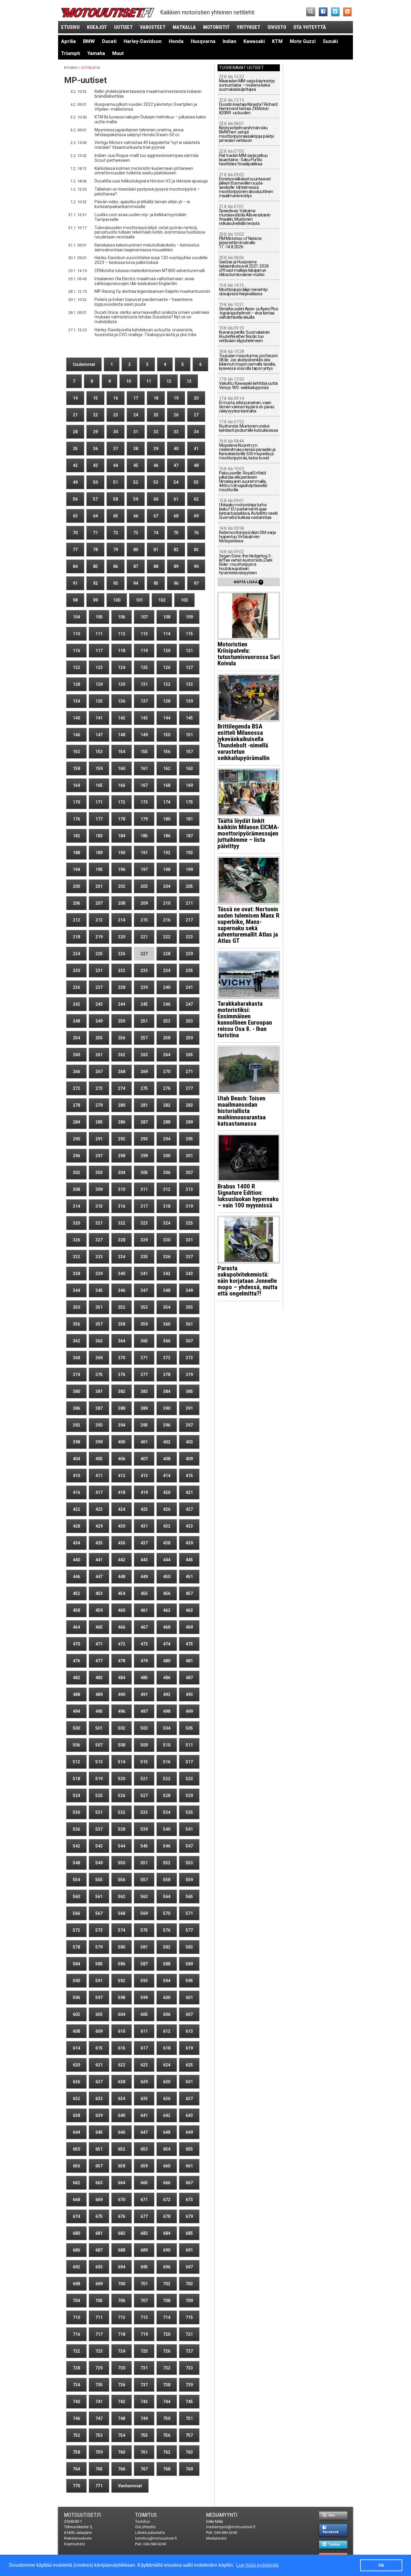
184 (122, 836)
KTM (277, 41)
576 (167, 1930)
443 (144, 1560)
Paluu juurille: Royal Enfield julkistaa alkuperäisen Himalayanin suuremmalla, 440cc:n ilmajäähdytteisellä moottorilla (243, 479)
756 (167, 2435)
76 (196, 533)
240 (167, 987)
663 (99, 2183)
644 (76, 2132)
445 (189, 1560)
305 (144, 1173)
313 (189, 1189)
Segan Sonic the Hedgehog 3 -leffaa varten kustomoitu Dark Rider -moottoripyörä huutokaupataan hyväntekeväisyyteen (246, 562)
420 (167, 1492)
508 (122, 1745)
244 (122, 1004)
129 (99, 684)
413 (144, 1476)
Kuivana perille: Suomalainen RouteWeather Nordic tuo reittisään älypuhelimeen (244, 334)
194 (76, 869)
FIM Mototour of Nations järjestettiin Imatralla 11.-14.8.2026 (240, 241)
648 (167, 2132)
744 (167, 2402)
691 (189, 2250)
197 (144, 869)
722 (76, 2351)
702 (167, 2284)
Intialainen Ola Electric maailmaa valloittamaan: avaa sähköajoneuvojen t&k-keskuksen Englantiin (144, 281)
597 (99, 1998)
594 (167, 1981)
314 (76, 1206)
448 (122, 1577)
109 (189, 617)
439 (189, 1543)
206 (76, 903)
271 (189, 1072)
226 (122, 954)
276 (167, 1088)
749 (144, 2418)
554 (76, 1880)
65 (116, 516)
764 (76, 2469)
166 (122, 785)
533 (144, 1812)
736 (122, 2385)
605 (144, 2014)
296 (76, 1156)
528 (167, 1796)
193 (189, 853)
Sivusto (277, 27)
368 (76, 1358)
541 (189, 1829)
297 (99, 1156)
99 (95, 600)
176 (76, 819)
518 (76, 1779)
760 (122, 2452)
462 (167, 1610)
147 (99, 735)
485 (144, 1678)
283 (189, 1105)
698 (76, 2284)
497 (144, 1711)
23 (116, 415)
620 (76, 2065)
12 (169, 381)
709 (189, 2301)
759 (99, 2452)
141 (99, 718)
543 (99, 1846)
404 (76, 1459)
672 (167, 2200)
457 (189, 1593)
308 (76, 1189)
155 (144, 752)
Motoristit (216, 27)
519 (99, 1779)
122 (76, 667)
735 (99, 2385)
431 (144, 1526)
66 (136, 516)
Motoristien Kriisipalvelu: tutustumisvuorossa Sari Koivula (249, 654)
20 (196, 398)
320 (76, 1223)
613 (189, 2031)
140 (76, 718)
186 (167, 836)
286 (122, 1122)
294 (167, 1139)
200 (76, 886)
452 (76, 1593)
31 (136, 432)
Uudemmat (84, 364)
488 (76, 1694)
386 (76, 1408)
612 (167, 2031)
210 (167, 903)
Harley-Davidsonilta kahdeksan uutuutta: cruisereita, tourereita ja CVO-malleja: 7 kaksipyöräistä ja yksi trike (145, 332)
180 (167, 819)
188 (76, 853)
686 (76, 2250)
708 (167, 2301)
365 (144, 1341)
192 (167, 853)
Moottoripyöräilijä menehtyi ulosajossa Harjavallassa (243, 290)
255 (99, 1038)
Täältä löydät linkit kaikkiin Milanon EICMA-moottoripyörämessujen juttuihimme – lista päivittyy (248, 833)
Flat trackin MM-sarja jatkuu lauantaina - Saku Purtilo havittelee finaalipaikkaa (243, 158)
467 (144, 1627)
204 (167, 886)
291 (99, 1139)
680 (76, 2233)
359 (144, 1324)
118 (122, 651)
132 (167, 684)
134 (76, 701)
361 (189, 1324)
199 (189, 869)
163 (189, 768)
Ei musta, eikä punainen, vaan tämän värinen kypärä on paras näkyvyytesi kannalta (247, 405)
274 (122, 1088)
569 (144, 1913)
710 (76, 2317)
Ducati (109, 41)
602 (76, 2014)
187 (189, 836)
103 (184, 600)
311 (144, 1189)
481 (189, 1661)
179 (144, 819)
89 (176, 566)
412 (122, 1476)
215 (144, 920)
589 (189, 1964)
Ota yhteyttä (310, 27)
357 (99, 1324)
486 (167, 1678)
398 (76, 1442)
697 (189, 2267)
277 (189, 1088)
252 (167, 1021)
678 (167, 2216)
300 (167, 1156)
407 (144, 1459)
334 (122, 1257)
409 (189, 1459)
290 (76, 1139)
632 (76, 2099)
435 (99, 1543)
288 (167, 1122)
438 (167, 1543)
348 (167, 1290)
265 (189, 1055)
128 (76, 684)
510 (167, 1745)
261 (99, 1055)
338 (76, 1274)
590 (76, 1981)
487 (189, 1678)
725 (144, 2351)
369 (99, 1358)
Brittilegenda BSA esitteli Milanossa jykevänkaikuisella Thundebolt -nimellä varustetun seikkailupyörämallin (244, 742)
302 (76, 1173)
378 (167, 1375)
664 (122, 2183)
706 (122, 2301)
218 (76, 937)
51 (116, 482)
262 (122, 1055)
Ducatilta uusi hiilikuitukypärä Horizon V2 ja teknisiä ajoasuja (151, 181)
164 (76, 785)
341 (144, 1274)
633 (99, 2099)
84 (75, 566)
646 (122, 2132)
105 (99, 617)
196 (122, 869)
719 (144, 2334)
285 (99, 1122)
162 (167, 768)
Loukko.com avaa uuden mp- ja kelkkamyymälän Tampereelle (141, 217)
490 (122, 1694)
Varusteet (153, 27)
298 (122, 1156)
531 (99, 1812)
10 (128, 381)
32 (156, 432)
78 (95, 550)
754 (122, 2435)
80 (136, 550)
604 (122, 2014)
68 (176, 516)
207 (99, 903)
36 (95, 449)
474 (167, 1644)
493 (189, 1694)
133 (189, 684)
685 (189, 2233)
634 (122, 2099)
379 (189, 1375)
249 (99, 1021)
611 (144, 2031)
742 (122, 2402)
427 (189, 1509)
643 (189, 2115)
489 (99, 1694)
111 (99, 634)
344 (76, 1290)
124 (122, 667)
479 (144, 1661)
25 (156, 415)
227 (144, 954)
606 (167, 2014)
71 (95, 533)
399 (99, 1442)
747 (99, 2418)
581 (144, 1947)
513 (99, 1762)
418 (122, 1492)
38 (136, 449)
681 (99, 2233)
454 (122, 1593)
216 (167, 920)
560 (76, 1897)
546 (167, 1846)
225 (99, 954)
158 (76, 768)
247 (189, 1004)
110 (76, 634)
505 (189, 1728)
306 (167, 1173)
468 (167, 1627)
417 (99, 1492)
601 (189, 1998)
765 (99, 2469)
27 (196, 415)
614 (76, 2048)
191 (144, 853)
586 (122, 1964)
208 (122, 903)
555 (99, 1880)
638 (76, 2115)
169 (189, 785)
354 (167, 1307)
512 (76, 1762)
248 (76, 1021)
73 (136, 533)
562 (122, 1897)
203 (144, 886)
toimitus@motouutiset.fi (156, 2538)
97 (196, 583)
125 (144, 667)
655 (189, 2149)
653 (144, 2149)
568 (122, 1913)
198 (167, 869)
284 (76, 1122)
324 (167, 1223)
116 (76, 651)
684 (167, 2233)
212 (76, 920)
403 (189, 1442)
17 (136, 398)
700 (122, 2284)
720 (167, 2334)
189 (99, 853)
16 (116, 398)
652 (122, 2149)
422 (76, 1509)
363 (99, 1341)
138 (167, 701)
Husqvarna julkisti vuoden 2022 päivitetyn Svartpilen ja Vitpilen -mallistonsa (146, 107)
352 (122, 1307)
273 (99, 1088)
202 (122, 886)
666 (167, 2183)
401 (144, 1442)
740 (76, 2402)
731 (144, 2368)
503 (144, 1728)
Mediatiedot (216, 2538)
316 (122, 1206)
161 (144, 768)
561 (99, 1897)
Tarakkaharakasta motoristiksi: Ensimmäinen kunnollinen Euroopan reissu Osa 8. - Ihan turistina (245, 1019)
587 (144, 1964)
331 (189, 1240)
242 (76, 1004)
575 (144, 1930)
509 (144, 1745)
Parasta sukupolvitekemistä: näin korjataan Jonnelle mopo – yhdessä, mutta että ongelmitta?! (247, 1281)
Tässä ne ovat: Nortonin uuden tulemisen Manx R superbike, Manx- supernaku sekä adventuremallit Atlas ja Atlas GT (249, 925)
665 (144, 2183)
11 (149, 381)
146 (76, 735)
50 (95, 482)
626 (76, 2082)
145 (189, 718)
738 (167, 2385)
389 (144, 1408)
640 (122, 2115)
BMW (89, 41)
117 (99, 651)
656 (76, 2166)
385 (189, 1391)
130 (122, 684)
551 (144, 1863)
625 (189, 2065)
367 (189, 1341)
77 (75, 550)
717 (99, 2334)
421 (189, 1492)
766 (122, 2469)
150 (167, 735)
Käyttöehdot (75, 2544)
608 (76, 2031)
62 (196, 499)
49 (75, 482)
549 (99, 1863)
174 (167, 802)
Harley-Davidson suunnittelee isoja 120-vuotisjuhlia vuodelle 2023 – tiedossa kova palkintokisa (151, 260)
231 (99, 971)
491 (144, 1694)
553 (189, 1863)
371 (144, 1358)
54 (176, 482)
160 (122, 768)
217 (189, 920)
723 (99, 2351)
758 (76, 2452)
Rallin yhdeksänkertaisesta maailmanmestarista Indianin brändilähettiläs (148, 94)
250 (122, 1021)
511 (189, 1745)
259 (189, 1038)
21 (75, 415)
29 (95, 432)
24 (136, 415)
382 (122, 1391)
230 (76, 971)
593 (144, 1981)
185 (144, 836)
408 (167, 1459)
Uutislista (90, 68)
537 (99, 1829)
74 (156, 533)
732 (167, 2368)
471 (99, 1644)
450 (167, 1577)
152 (76, 752)
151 (189, 735)
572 (76, 1930)
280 (122, 1105)
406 (122, 1459)
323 (144, 1223)
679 (189, 2216)
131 (144, 684)
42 (75, 465)
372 (167, 1358)
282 (167, 1105)
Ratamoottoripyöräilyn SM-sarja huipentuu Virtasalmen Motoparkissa (247, 535)
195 (99, 869)
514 (122, 1762)
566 (76, 1913)
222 (167, 937)
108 (167, 617)
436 (122, 1543)
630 (167, 2082)
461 (144, 1610)
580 (122, 1947)
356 (76, 1324)
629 (144, 2082)
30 (116, 432)
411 (99, 1476)
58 (116, 499)
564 (167, 1897)
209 (144, 903)
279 (99, 1105)
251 (144, 1021)
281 (144, 1105)
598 (122, 1998)
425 (144, 1509)
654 (167, 2149)
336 (167, 1257)
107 (144, 617)
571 (189, 1913)
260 (76, 1055)
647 (144, 2132)
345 (99, 1290)
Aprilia (68, 41)
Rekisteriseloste (78, 2538)
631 (189, 2082)
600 (167, 1998)
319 (189, 1206)
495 (99, 1711)
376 (122, 1375)
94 (136, 583)
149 (144, 735)
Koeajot (97, 27)
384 (167, 1391)
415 (189, 1476)
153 (99, 752)
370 (122, 1358)
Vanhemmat (130, 2486)
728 (76, 2368)
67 (156, 516)
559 (189, 1880)
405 (99, 1459)
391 (189, 1408)
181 (189, 819)
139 (189, 701)
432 (167, 1526)
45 (136, 465)
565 (189, 1897)
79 (116, 550)
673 (189, 2200)
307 (189, 1173)
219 (99, 937)
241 (189, 987)
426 (167, 1509)
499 (189, 1711)
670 (122, 2200)
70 (75, 533)
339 (99, 1274)
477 (99, 1661)
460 (122, 1610)
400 (122, 1442)
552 (167, 1863)
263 (144, 1055)
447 (99, 1577)
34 (196, 432)
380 (76, 1391)
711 (99, 2317)
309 (99, 1189)
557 (144, 1880)
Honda (176, 41)
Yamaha (96, 53)
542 (76, 1846)
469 (189, 1627)
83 (196, 550)
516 (167, 1762)
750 (167, 2418)
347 (144, 1290)
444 (167, 1560)
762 (167, 2452)
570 (167, 1913)
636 (167, 2099)
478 (122, 1661)
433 (189, 1526)
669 (99, 2200)
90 (196, 566)
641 (144, 2115)
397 (189, 1425)
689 (144, 2250)
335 (144, 1257)
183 (99, 836)
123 (99, 667)
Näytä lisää (248, 582)
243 (99, 1004)
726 (167, 2351)
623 (144, 2065)
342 (167, 1274)
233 (144, 971)
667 (189, 2183)
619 (189, 2048)
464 (76, 1627)
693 (99, 2267)
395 (144, 1425)
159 (99, 768)
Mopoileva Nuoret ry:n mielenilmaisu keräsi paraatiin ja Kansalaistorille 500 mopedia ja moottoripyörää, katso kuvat (247, 450)
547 (189, 1846)
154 (122, 752)
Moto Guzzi (303, 41)
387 (99, 1408)
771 (99, 2486)
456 (167, 1593)
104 (76, 617)
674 (76, 2216)
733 (189, 2368)
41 (196, 449)
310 (122, 1189)
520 (122, 1779)
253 (189, 1021)
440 (76, 1560)
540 (167, 1829)
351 (99, 1307)
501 (99, 1728)
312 (167, 1189)
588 (167, 1964)
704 (76, 2301)
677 (144, 2216)
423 (99, 1509)
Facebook (331, 2532)
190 (122, 853)
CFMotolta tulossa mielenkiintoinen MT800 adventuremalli (150, 271)
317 (144, 1206)
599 (144, 1998)
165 (99, 785)
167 (144, 785)
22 (95, 415)
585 (99, 1964)
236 (76, 987)
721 (189, 2334)
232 (122, 971)
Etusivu (70, 27)
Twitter (334, 2545)
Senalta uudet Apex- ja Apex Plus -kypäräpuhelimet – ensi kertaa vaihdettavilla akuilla (249, 311)
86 (116, 566)
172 (122, 802)
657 (99, 2166)
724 (122, 2351)
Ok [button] (381, 2565)
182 (76, 836)
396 (167, 1425)
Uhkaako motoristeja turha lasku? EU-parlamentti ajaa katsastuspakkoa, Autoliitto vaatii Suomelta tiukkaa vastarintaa (248, 509)
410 (76, 1476)
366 (167, 1341)
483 (99, 1678)
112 (122, 634)
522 (167, 1779)
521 (144, 1779)
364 (122, 1341)
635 (144, 2099)
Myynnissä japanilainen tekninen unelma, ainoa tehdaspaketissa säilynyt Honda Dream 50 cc (139, 132)
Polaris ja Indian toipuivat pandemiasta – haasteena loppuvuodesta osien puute (144, 302)
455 (144, 1593)
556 (122, 1880)
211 (189, 903)
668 (76, 2200)
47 (176, 465)
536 (76, 1829)
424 (122, 1509)
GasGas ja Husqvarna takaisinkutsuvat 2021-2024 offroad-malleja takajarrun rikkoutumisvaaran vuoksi (244, 266)
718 (122, 2334)
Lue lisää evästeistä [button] (257, 2565)
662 (76, 2183)
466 (122, 1627)
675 (99, 2216)
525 (99, 1796)
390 (167, 1408)
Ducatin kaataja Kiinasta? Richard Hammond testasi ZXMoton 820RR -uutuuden (248, 107)
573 (99, 1930)
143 (144, 718)
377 (144, 1375)
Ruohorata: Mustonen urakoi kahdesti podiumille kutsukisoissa (249, 426)
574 (122, 1930)
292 (122, 1139)
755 (144, 2435)
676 (122, 2216)
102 (162, 600)
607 (189, 2014)
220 (122, 937)
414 (167, 1476)
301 (189, 1156)
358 (122, 1324)
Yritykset (249, 27)
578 (76, 1947)
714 (167, 2317)
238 (122, 987)
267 (99, 1072)
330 (167, 1240)
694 (122, 2267)
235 (189, 971)
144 (167, 718)
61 (176, 499)
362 (76, 1341)
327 (99, 1240)
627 (99, 2082)
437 (144, 1543)
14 (75, 398)
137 (144, 701)
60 (156, 499)
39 (156, 449)
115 (189, 634)
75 (176, 533)
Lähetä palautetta (150, 2533)
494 (76, 1711)
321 (99, 1223)
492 (167, 1694)
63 (75, 516)
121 (189, 651)
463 (189, 1610)
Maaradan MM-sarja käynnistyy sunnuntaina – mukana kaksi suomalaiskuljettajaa (247, 83)
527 (144, 1796)
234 (167, 971)
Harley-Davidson (143, 41)
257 (144, 1038)
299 (144, 1156)
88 (156, 566)
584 (76, 1964)
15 (95, 398)
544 (122, 1846)
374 (76, 1375)
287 (144, 1122)
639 (99, 2115)
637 (189, 2099)
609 (99, 2031)
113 (144, 634)
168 (167, 785)
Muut (118, 53)
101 (139, 600)
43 (95, 465)
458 (76, 1610)
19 (176, 398)
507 (99, 1745)
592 (122, 1981)
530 (76, 1812)
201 (99, 886)
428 (76, 1526)
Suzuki (330, 41)
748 (122, 2418)
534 (167, 1812)
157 (189, 752)
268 (122, 1072)
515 (144, 1762)
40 (176, 449)
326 (76, 1240)
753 (99, 2435)
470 (76, 1644)
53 (156, 482)
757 (189, 2435)
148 (122, 735)
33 (176, 432)
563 (144, 1897)
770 (76, 2486)
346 (122, 1290)
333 (99, 1257)
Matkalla (184, 27)
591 (99, 1981)
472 (122, 1644)
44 (116, 465)
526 (122, 1796)
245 (144, 1004)
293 (144, 1139)
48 (196, 465)
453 (99, 1593)
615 (99, 2048)
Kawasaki (254, 41)
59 (136, 499)
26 (176, 415)
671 (144, 2200)
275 (144, 1088)
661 (189, 2166)
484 (122, 1678)
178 (122, 819)
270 (167, 1072)
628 (122, 2082)
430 (122, 1526)
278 (76, 1105)
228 (167, 954)
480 (167, 1661)
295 (189, 1139)
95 (156, 583)
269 (144, 1072)
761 (144, 2452)
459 (99, 1610)
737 (144, 2385)
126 (167, 667)
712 (122, 2317)
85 (95, 566)
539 (144, 1829)
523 (189, 1779)
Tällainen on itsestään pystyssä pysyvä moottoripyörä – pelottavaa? (147, 192)
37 (116, 449)
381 (99, 1391)
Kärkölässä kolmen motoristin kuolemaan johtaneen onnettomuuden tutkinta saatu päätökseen (144, 171)
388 (122, 1408)
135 (99, 701)
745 (189, 2402)
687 (99, 2250)
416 (76, 1492)
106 (122, 617)
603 (99, 2014)
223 (189, 937)
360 (167, 1324)
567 (99, 1913)
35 (75, 449)
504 (167, 1728)
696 (167, 2267)
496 (122, 1711)
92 (95, 583)
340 (122, 1274)
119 (144, 651)
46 (156, 465)
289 (189, 1122)
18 (156, 398)
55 (196, 482)
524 (76, 1796)
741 (99, 2402)
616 (122, 2048)
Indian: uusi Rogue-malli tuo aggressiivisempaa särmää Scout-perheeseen (147, 158)
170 (76, 802)
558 (167, 1880)
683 (144, 2233)
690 (167, 2250)
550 (122, 1863)
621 (99, 2065)
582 (167, 1947)
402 (167, 1442)
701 (144, 2284)
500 (76, 1728)
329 (144, 1240)
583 (189, 1947)
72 (116, 533)
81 (156, 550)
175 (189, 802)
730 (122, 2368)
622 (122, 2065)
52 (136, 482)
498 (167, 1711)
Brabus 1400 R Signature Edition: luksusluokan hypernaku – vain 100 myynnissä (248, 1196)
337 (189, 1257)
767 (144, 2469)
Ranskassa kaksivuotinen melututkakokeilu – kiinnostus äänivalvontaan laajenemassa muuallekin (147, 247)
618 (167, 2048)
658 (122, 2166)
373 (189, 1358)
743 (144, 2402)
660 (167, 2166)
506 (76, 1745)
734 (76, 2385)
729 (99, 2368)
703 (189, 2284)
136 (122, 701)
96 (176, 583)
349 (189, 1290)
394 (122, 1425)
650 (76, 2149)
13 (189, 381)
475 (189, 1644)
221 (144, 937)
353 (144, 1307)
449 (144, 1577)
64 (95, 516)
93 (116, 583)
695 (144, 2267)
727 (189, 2351)
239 (144, 987)
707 (144, 2301)
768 (167, 2469)
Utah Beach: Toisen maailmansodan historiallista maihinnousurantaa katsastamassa (242, 1111)
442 (122, 1560)
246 (167, 1004)
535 (189, 1812)
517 (189, 1762)
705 (99, 2301)
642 (167, 2115)
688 (122, 2250)
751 (189, 2418)
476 (76, 1661)
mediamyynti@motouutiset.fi (231, 2527)
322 (122, 1223)
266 (76, 1072)
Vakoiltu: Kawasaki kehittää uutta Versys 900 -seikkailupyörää (248, 383)
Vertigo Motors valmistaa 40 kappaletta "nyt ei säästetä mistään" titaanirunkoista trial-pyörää (147, 145)
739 (189, 2385)
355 (189, 1307)
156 (167, 752)
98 (75, 600)
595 (189, 1981)
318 (167, 1206)
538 (122, 1829)
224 (76, 954)
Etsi (331, 2515)
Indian (229, 41)
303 (99, 1173)
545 (144, 1846)
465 (99, 1627)
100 (117, 600)
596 (76, 1998)
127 (189, 667)
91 (75, 583)
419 (144, 1492)
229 (189, 954)
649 (189, 2132)
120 (167, 651)
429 (99, 1526)
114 (167, 634)
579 (99, 1947)
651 (99, 2149)
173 (144, 802)
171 (99, 802)
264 (167, 1055)
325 (189, 1223)
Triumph (71, 53)
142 (122, 718)
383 (144, 1391)
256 (122, 1038)
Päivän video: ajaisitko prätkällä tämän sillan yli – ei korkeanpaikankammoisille (142, 204)
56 (75, 499)
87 (136, 566)
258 (167, 1038)
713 (144, 2317)
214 (122, 920)
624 (167, 2065)
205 (189, 886)
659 (144, 2166)
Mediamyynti (222, 2515)
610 (122, 2031)
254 (76, 1038)
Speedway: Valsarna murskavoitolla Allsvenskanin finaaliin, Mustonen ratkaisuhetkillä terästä (245, 215)
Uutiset (123, 27)
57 (95, 499)
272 (76, 1088)
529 (189, 1796)
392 (76, 1425)
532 (122, 1812)
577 (189, 1930)
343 (189, 1274)
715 (189, 2317)
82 (176, 550)
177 (99, 819)
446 (76, 1577)
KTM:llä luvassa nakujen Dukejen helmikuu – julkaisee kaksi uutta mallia (150, 119)
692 (76, 2267)
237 (99, 987)
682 (122, 2233)
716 (76, 2334)
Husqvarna (203, 41)
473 (144, 1644)
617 (144, 2048)
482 (76, 1678)
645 (99, 2132)
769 (189, 2469)
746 (76, 2418)
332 (76, 1257)
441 (99, 1560)
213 (99, 920)
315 (99, 1206)
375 (99, 1375)
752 (76, 2435)
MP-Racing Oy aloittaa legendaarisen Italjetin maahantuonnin (152, 291)
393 (99, 1425)
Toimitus (146, 2515)
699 (99, 2284)
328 (122, 1240)
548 (76, 1863)
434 (76, 1543)
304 (122, 1173)
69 (196, 516)
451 (189, 1577)
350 (76, 1307)
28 (75, 432)
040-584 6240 (155, 2544)
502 (122, 1728)
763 (189, 2452)
